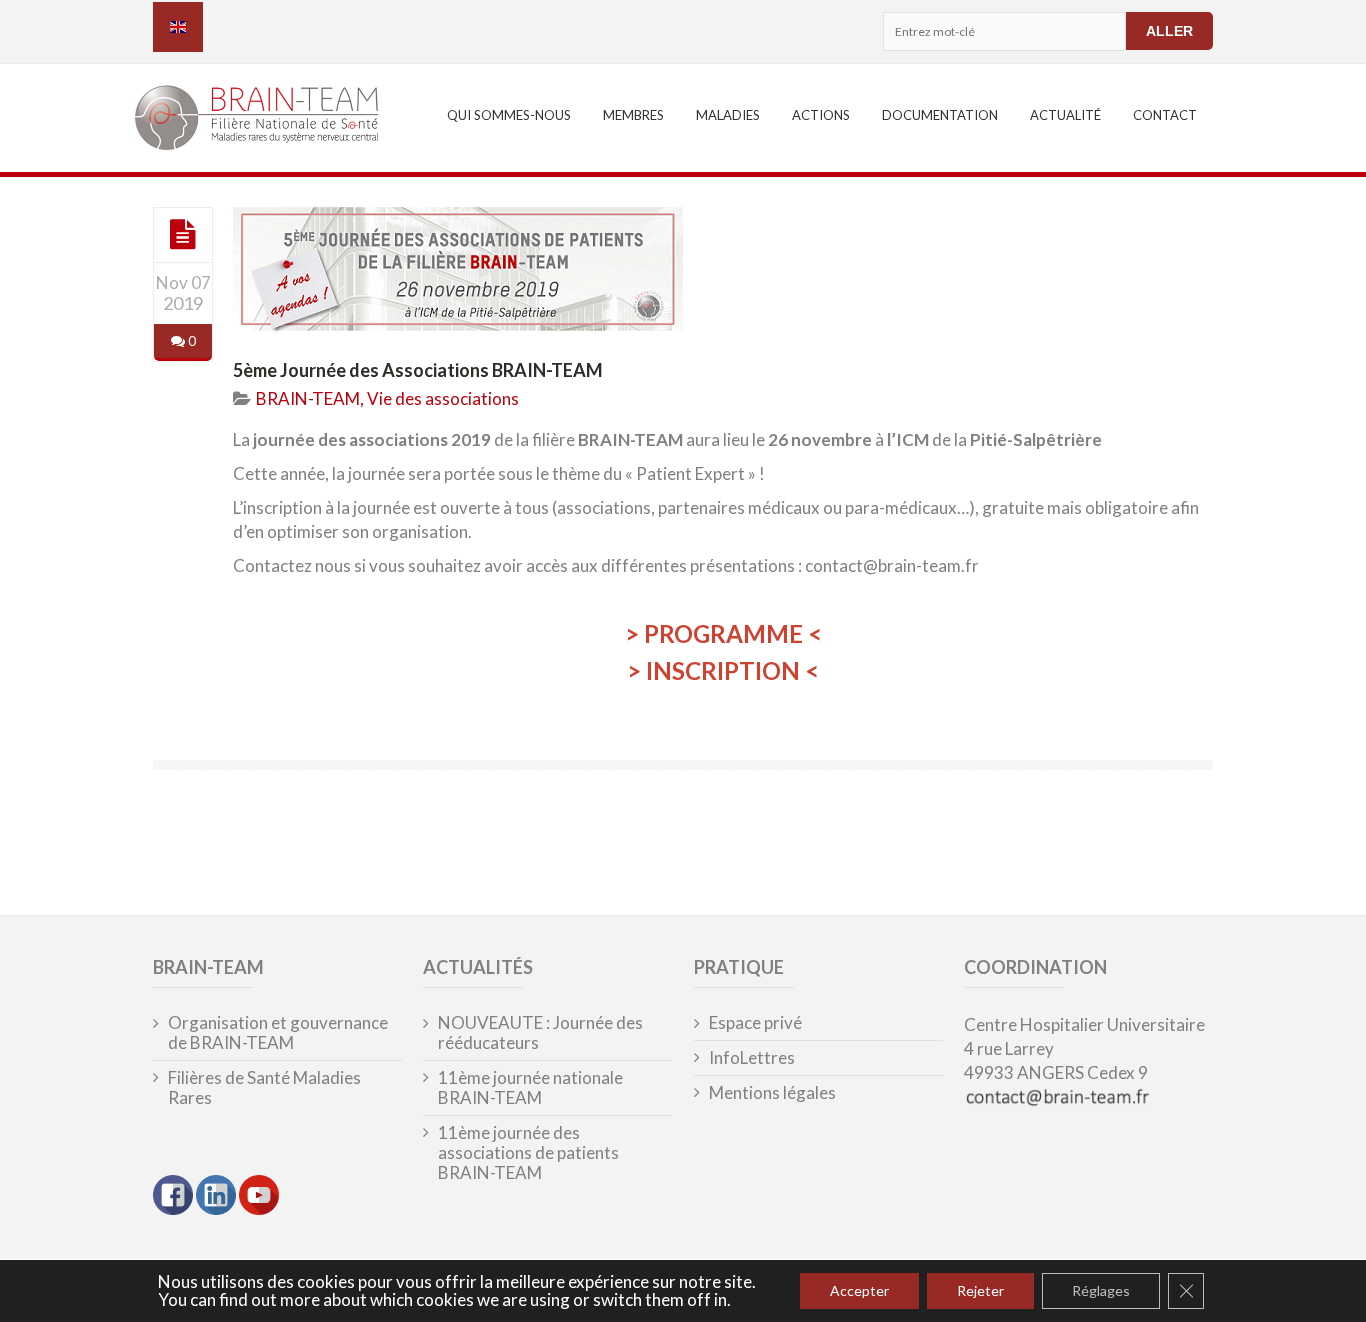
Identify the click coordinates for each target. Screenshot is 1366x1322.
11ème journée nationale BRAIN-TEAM (530, 1088)
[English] (178, 27)
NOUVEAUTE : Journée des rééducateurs (540, 1033)
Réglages (1101, 1290)
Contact (1165, 115)
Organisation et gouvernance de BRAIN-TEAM (278, 1033)
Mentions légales (772, 1093)
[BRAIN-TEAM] (269, 120)
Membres (633, 115)
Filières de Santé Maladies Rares (264, 1088)
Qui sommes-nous (509, 115)
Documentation (940, 115)
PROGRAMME (723, 633)
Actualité (1065, 115)
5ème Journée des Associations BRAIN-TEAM (418, 370)
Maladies (728, 115)
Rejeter (980, 1290)
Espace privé (755, 1023)
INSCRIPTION (723, 670)
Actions (821, 115)
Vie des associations (443, 398)
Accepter (859, 1290)
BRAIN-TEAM (308, 398)
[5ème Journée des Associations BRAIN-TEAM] (183, 234)
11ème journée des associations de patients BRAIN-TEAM (528, 1153)
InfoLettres (752, 1058)
